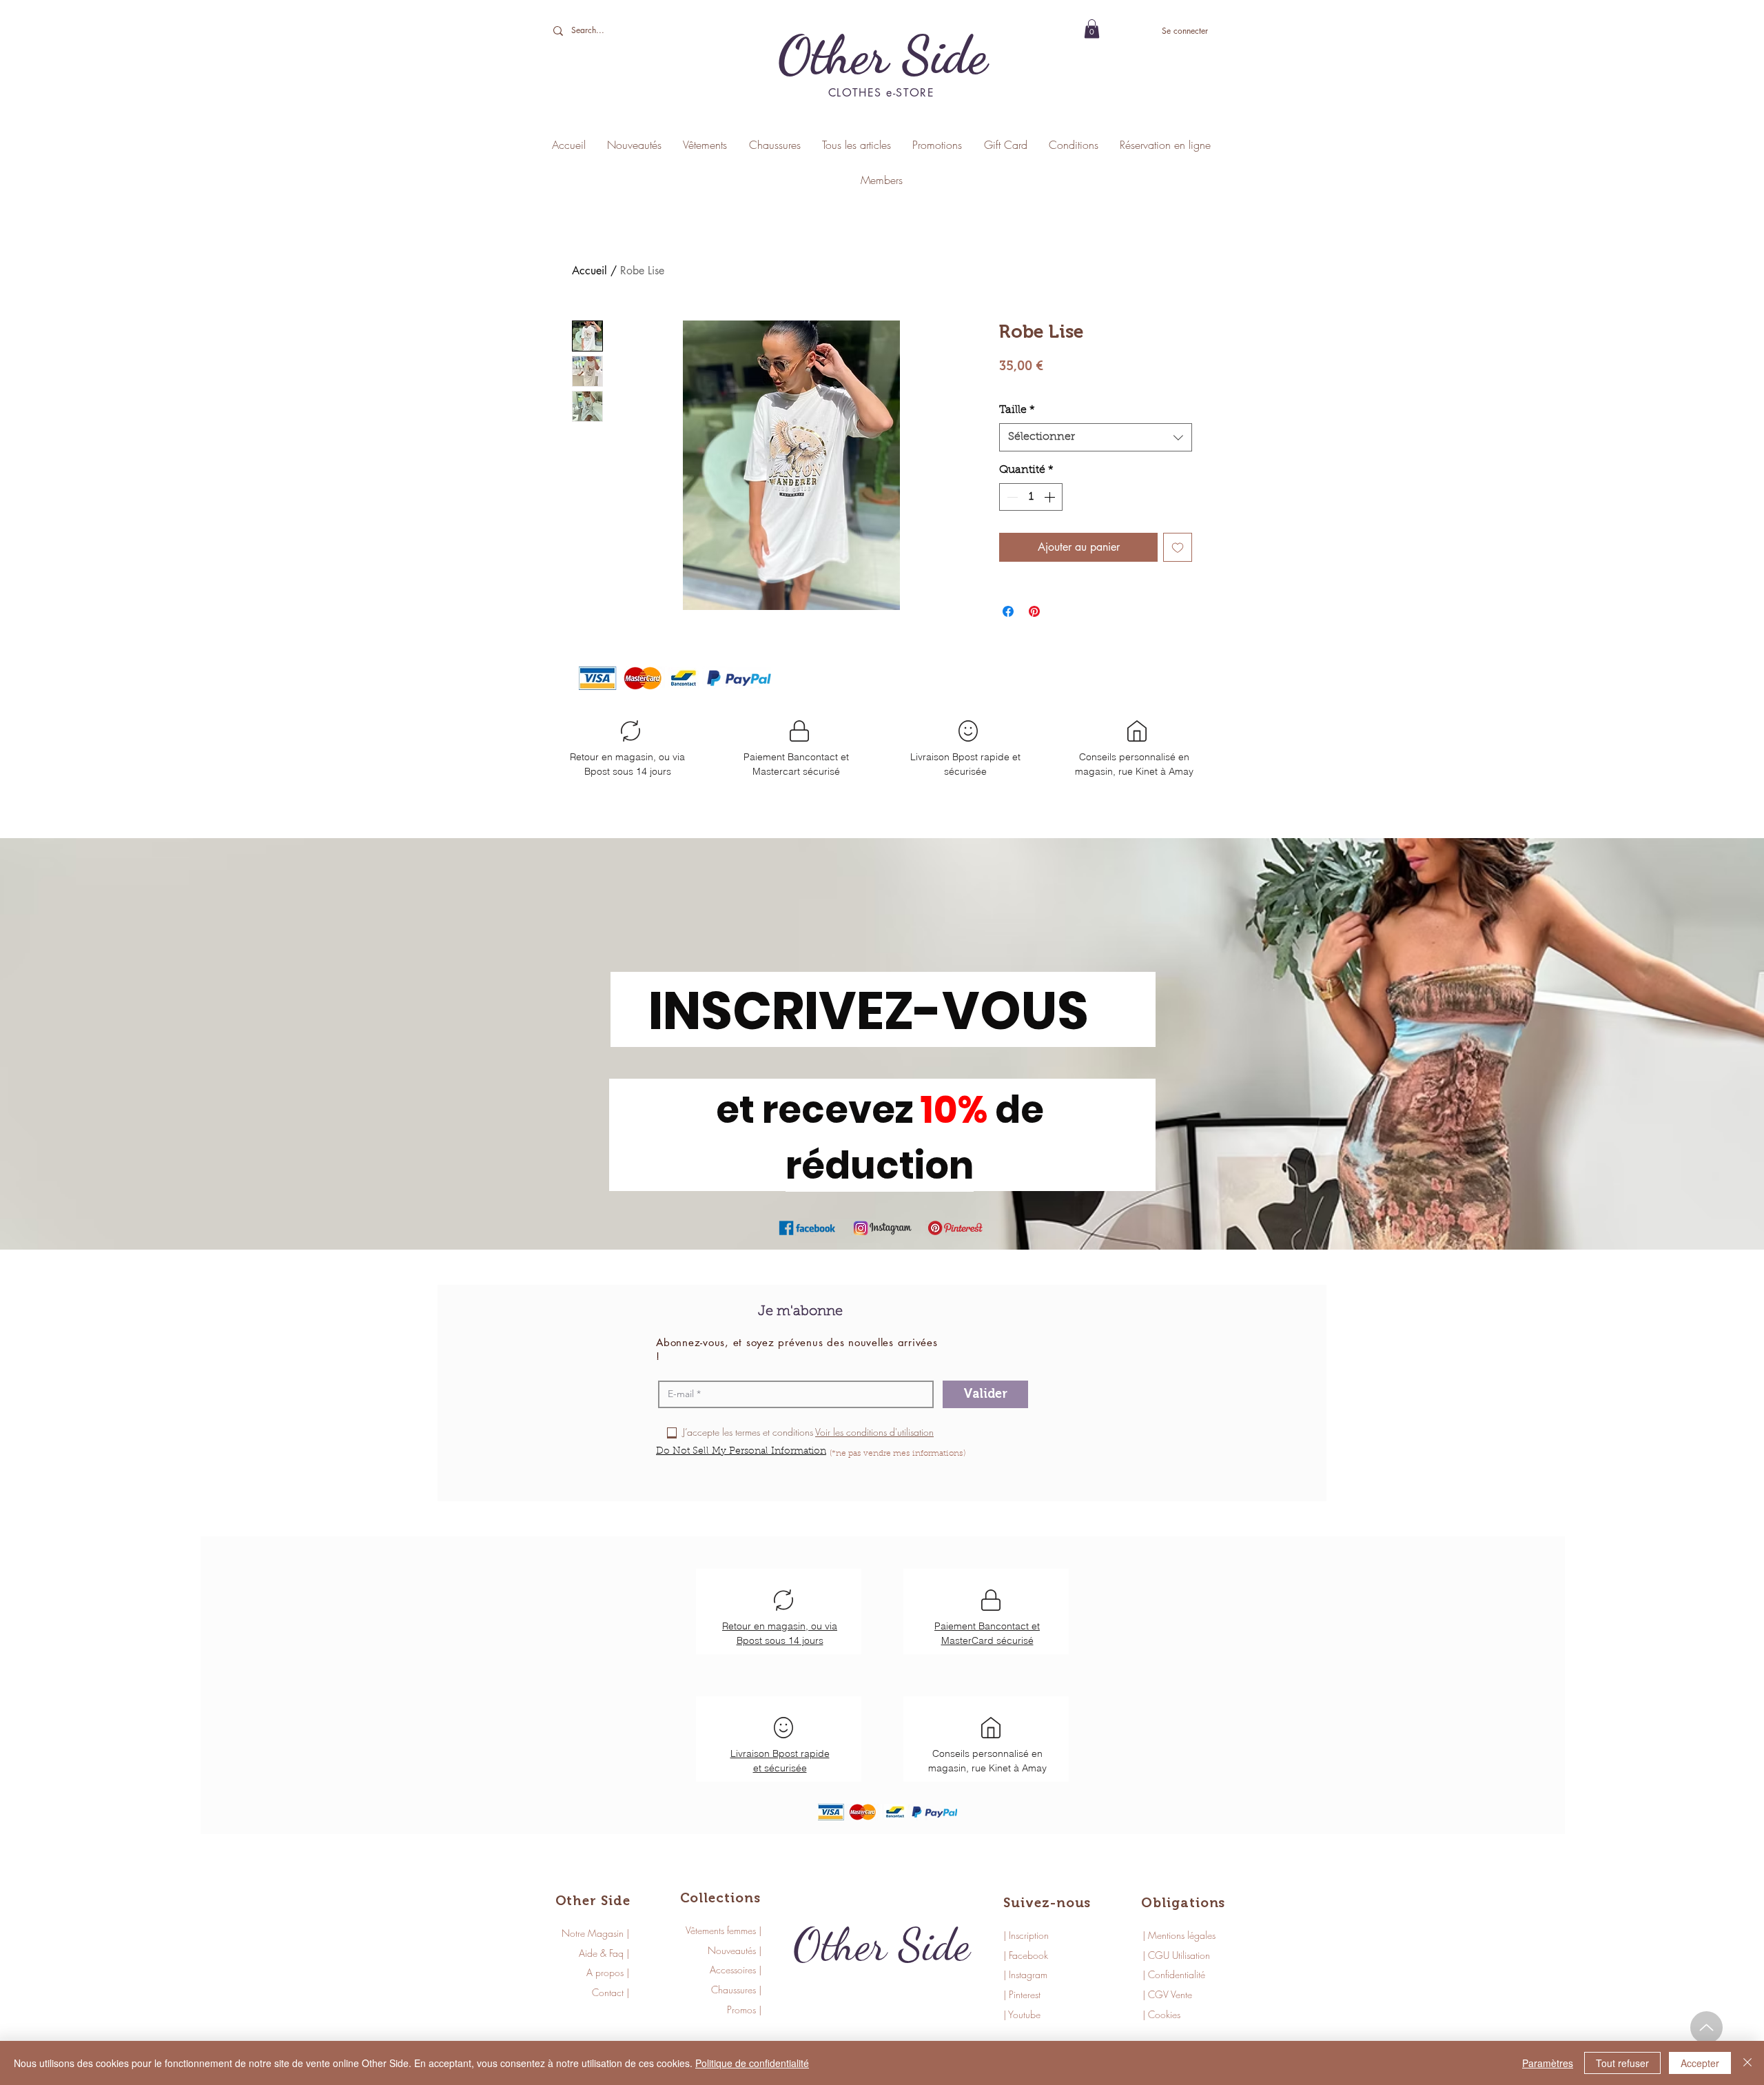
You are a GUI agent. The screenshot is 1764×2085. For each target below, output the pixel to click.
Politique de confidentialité (752, 2063)
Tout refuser (1622, 2063)
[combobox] (1096, 437)
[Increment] (1051, 497)
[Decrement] (1011, 497)
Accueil (589, 271)
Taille (1017, 410)
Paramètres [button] (1548, 2063)
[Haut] (1706, 2027)
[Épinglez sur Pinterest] (1034, 611)
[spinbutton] (1031, 497)
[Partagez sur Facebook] (1008, 611)
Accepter (1700, 2063)
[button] (1092, 29)
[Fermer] (1747, 2063)
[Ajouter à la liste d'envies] (1178, 547)
